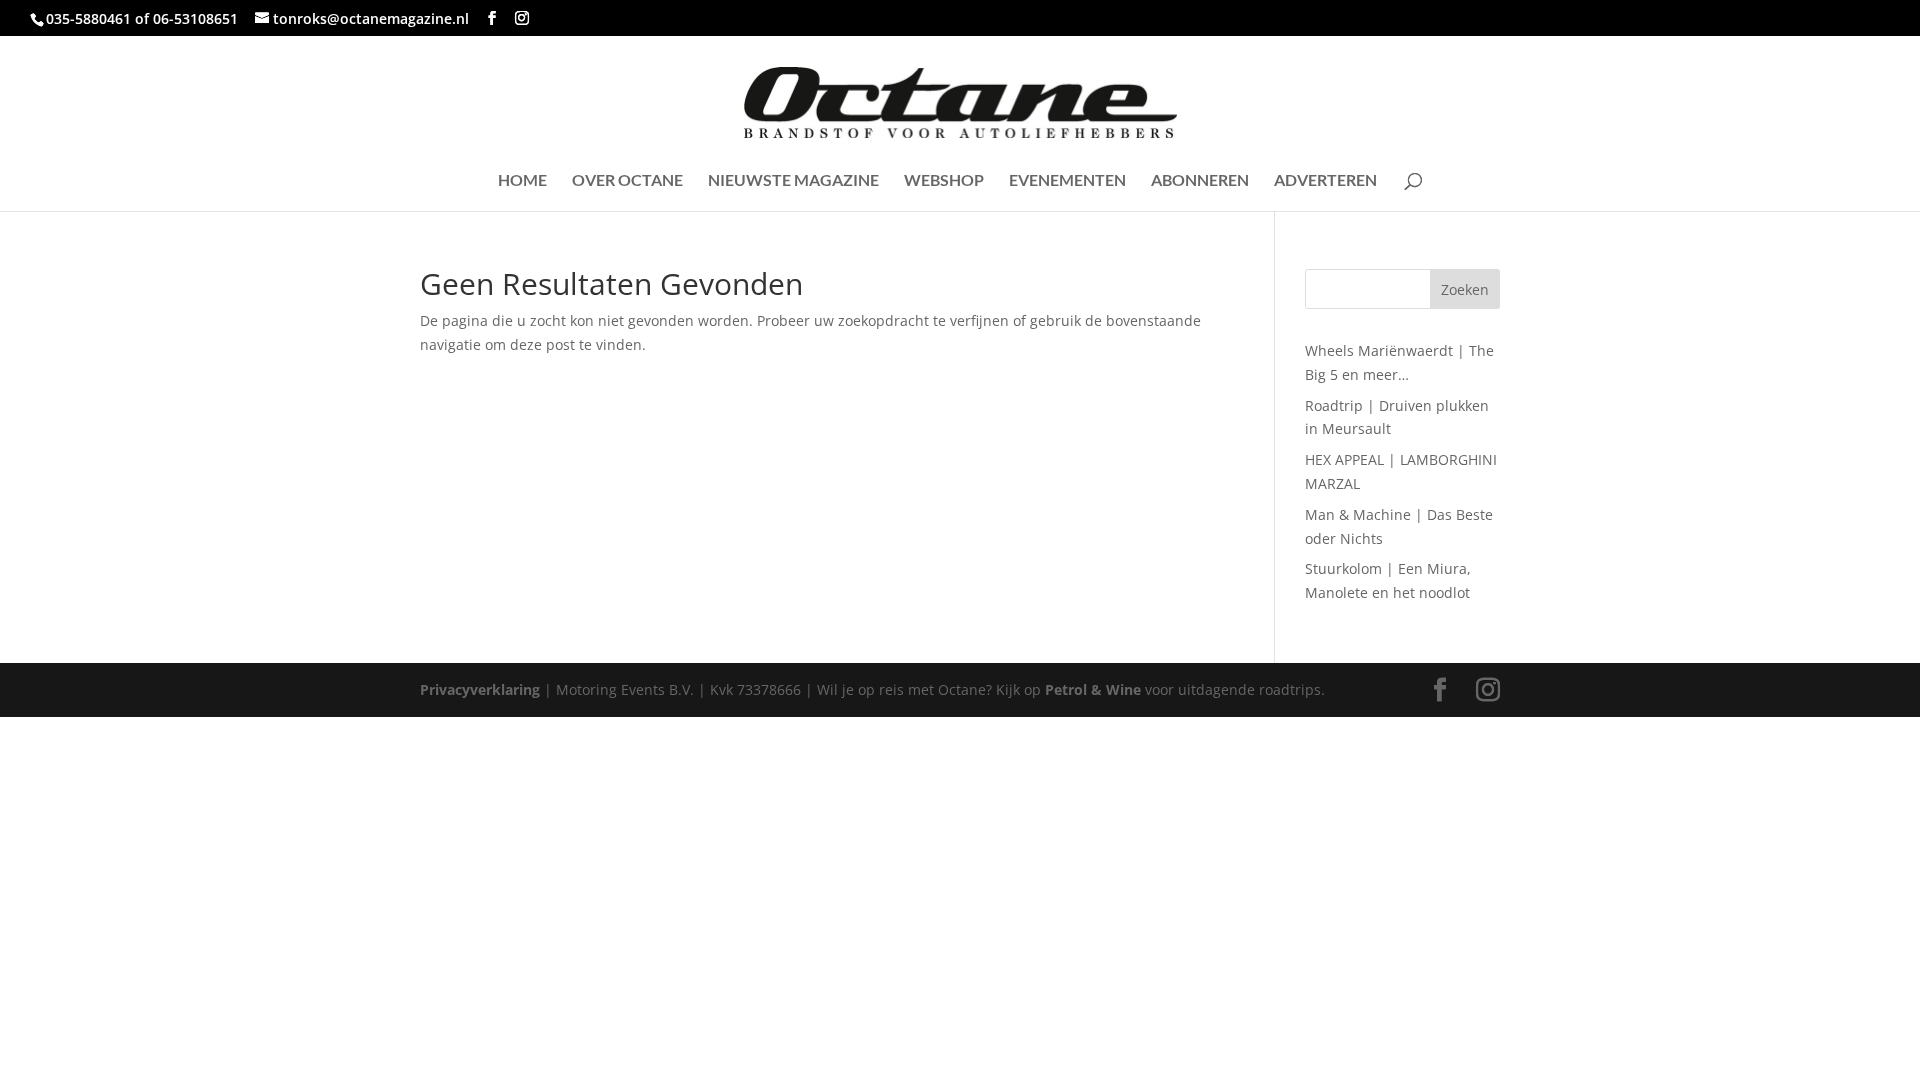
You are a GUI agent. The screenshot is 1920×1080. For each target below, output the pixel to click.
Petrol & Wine (1093, 689)
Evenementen (1067, 181)
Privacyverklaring (480, 689)
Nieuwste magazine (793, 181)
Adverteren (1325, 181)
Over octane (627, 181)
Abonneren (1200, 181)
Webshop (944, 181)
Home (522, 181)
